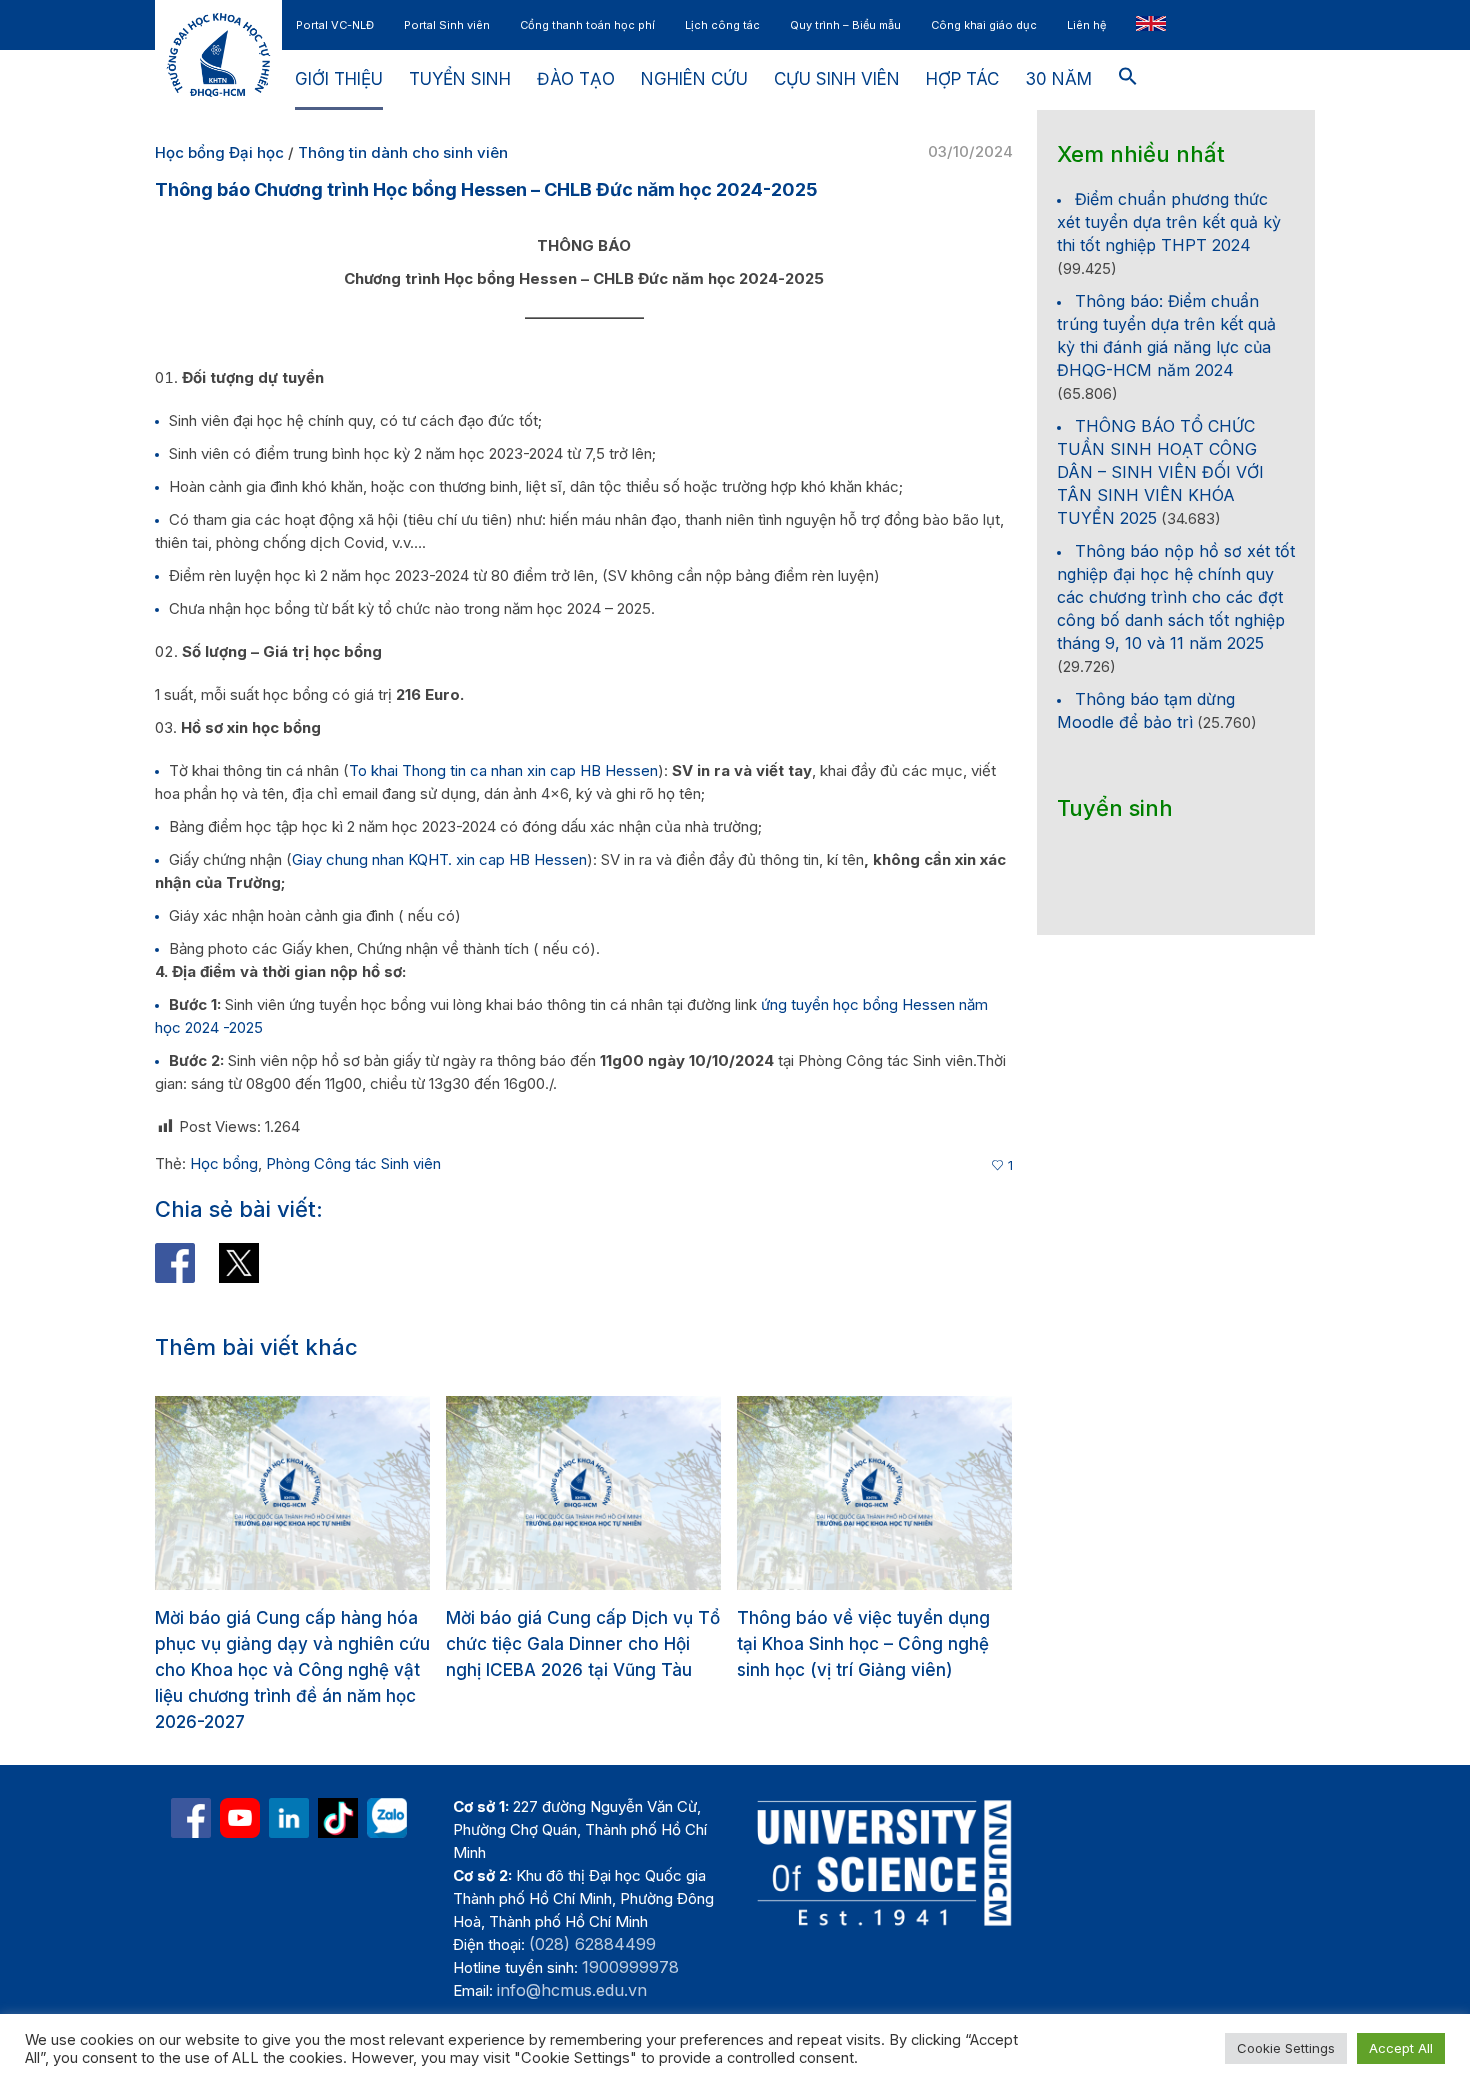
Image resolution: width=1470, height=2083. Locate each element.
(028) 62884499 (592, 1892)
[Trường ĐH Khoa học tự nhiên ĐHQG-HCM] (191, 1766)
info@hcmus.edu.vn (572, 1938)
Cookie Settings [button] (1286, 2048)
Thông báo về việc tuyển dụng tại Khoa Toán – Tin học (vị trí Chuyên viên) (863, 1644)
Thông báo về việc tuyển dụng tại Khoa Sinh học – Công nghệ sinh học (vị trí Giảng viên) (572, 1644)
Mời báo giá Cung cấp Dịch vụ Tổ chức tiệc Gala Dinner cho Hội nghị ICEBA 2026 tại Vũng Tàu (292, 1644)
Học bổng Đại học (219, 152)
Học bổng (224, 1163)
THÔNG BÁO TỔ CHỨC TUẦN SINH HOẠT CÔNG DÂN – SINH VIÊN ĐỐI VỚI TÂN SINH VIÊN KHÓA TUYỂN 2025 (1160, 472)
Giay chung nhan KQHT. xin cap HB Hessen (439, 859)
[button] (1128, 80)
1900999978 (630, 1915)
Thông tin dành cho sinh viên (403, 152)
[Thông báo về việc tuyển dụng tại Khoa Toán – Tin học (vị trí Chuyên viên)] (874, 1493)
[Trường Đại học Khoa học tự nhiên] (289, 1766)
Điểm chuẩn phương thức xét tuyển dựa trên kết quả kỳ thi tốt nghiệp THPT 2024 (1169, 222)
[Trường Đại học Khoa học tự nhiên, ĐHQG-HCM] (240, 1766)
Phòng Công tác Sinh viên (353, 1163)
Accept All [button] (1401, 2048)
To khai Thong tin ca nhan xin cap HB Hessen (503, 770)
